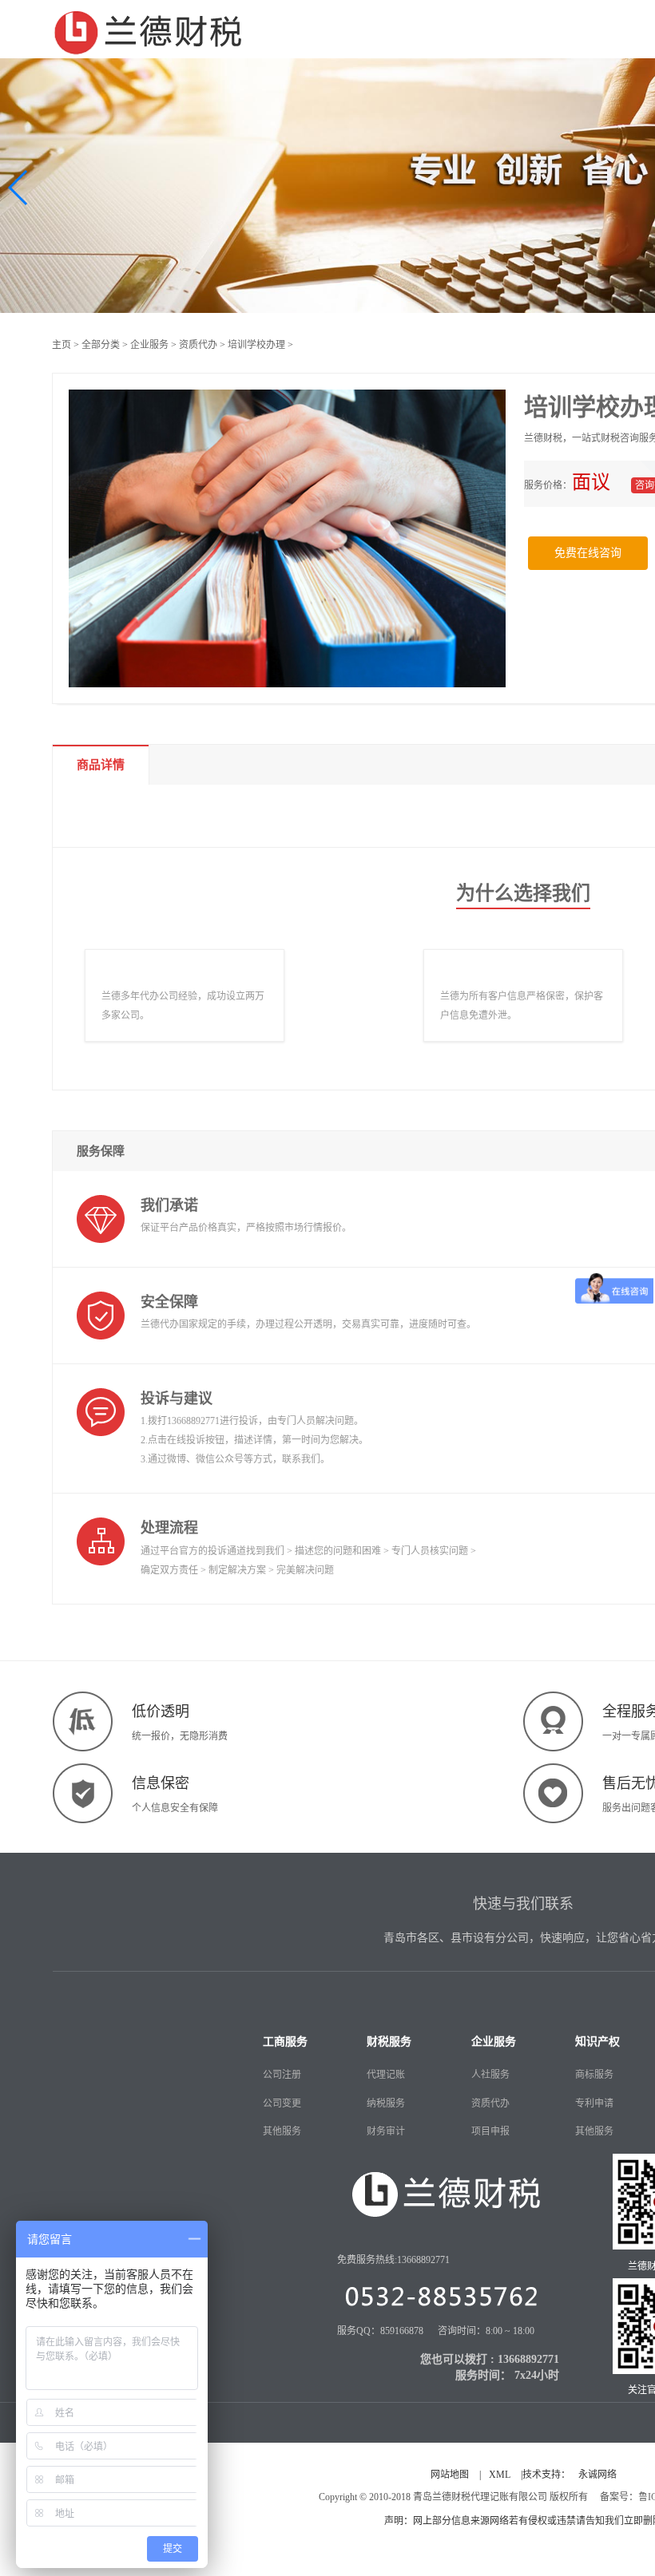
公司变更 (282, 2103)
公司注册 (282, 2075)
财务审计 (386, 2131)
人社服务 (490, 2075)
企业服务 (149, 345)
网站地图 (450, 2475)
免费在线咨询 (588, 553)
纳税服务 (386, 2103)
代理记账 (386, 2075)
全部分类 (101, 345)
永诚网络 (597, 2475)
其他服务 (282, 2131)
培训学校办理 (256, 345)
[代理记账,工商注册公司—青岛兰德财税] (149, 29)
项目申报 (490, 2131)
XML (500, 2475)
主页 (62, 345)
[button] (19, 188)
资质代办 (198, 345)
